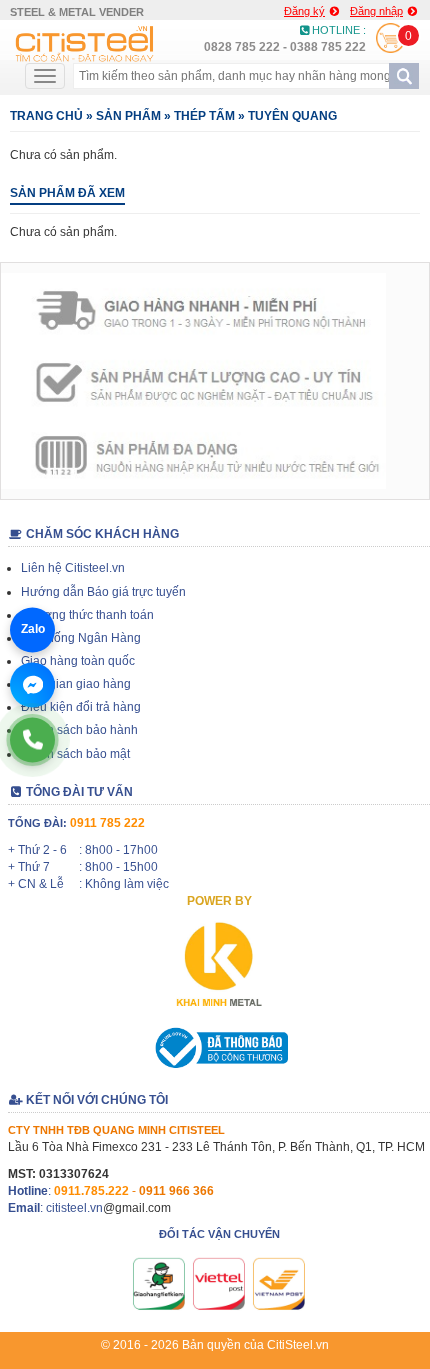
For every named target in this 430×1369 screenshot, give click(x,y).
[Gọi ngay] (32, 739)
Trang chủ (46, 116)
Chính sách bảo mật (75, 754)
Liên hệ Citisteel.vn (73, 568)
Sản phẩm (128, 116)
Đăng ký (304, 11)
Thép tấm (204, 116)
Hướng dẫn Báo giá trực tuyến (103, 592)
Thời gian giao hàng (76, 684)
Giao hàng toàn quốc (78, 661)
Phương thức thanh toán (87, 615)
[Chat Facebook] (32, 684)
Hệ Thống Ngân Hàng (81, 638)
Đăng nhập (376, 11)
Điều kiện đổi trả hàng (81, 707)
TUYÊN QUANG (292, 116)
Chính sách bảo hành (79, 730)
